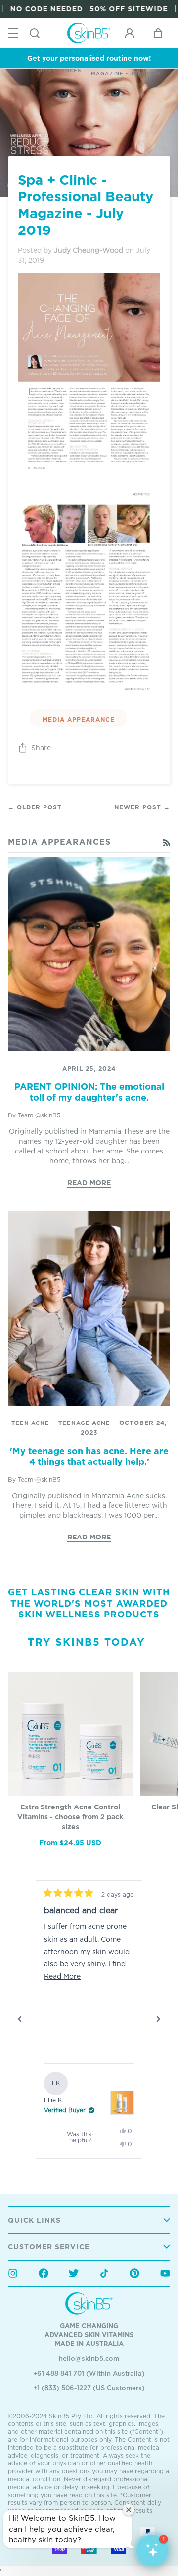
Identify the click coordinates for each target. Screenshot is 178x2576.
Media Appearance (79, 719)
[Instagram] (13, 2273)
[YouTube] (165, 2273)
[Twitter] (74, 2273)
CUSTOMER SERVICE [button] (49, 2247)
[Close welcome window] (129, 2510)
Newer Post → (142, 807)
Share (41, 748)
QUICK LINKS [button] (34, 2220)
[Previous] (20, 2019)
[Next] (158, 2019)
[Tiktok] (104, 2273)
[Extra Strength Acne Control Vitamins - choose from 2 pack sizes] (70, 1734)
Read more (89, 1182)
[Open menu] (13, 33)
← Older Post (35, 807)
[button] (152, 2550)
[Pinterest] (134, 2273)
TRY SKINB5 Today (87, 1642)
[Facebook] (44, 2273)
